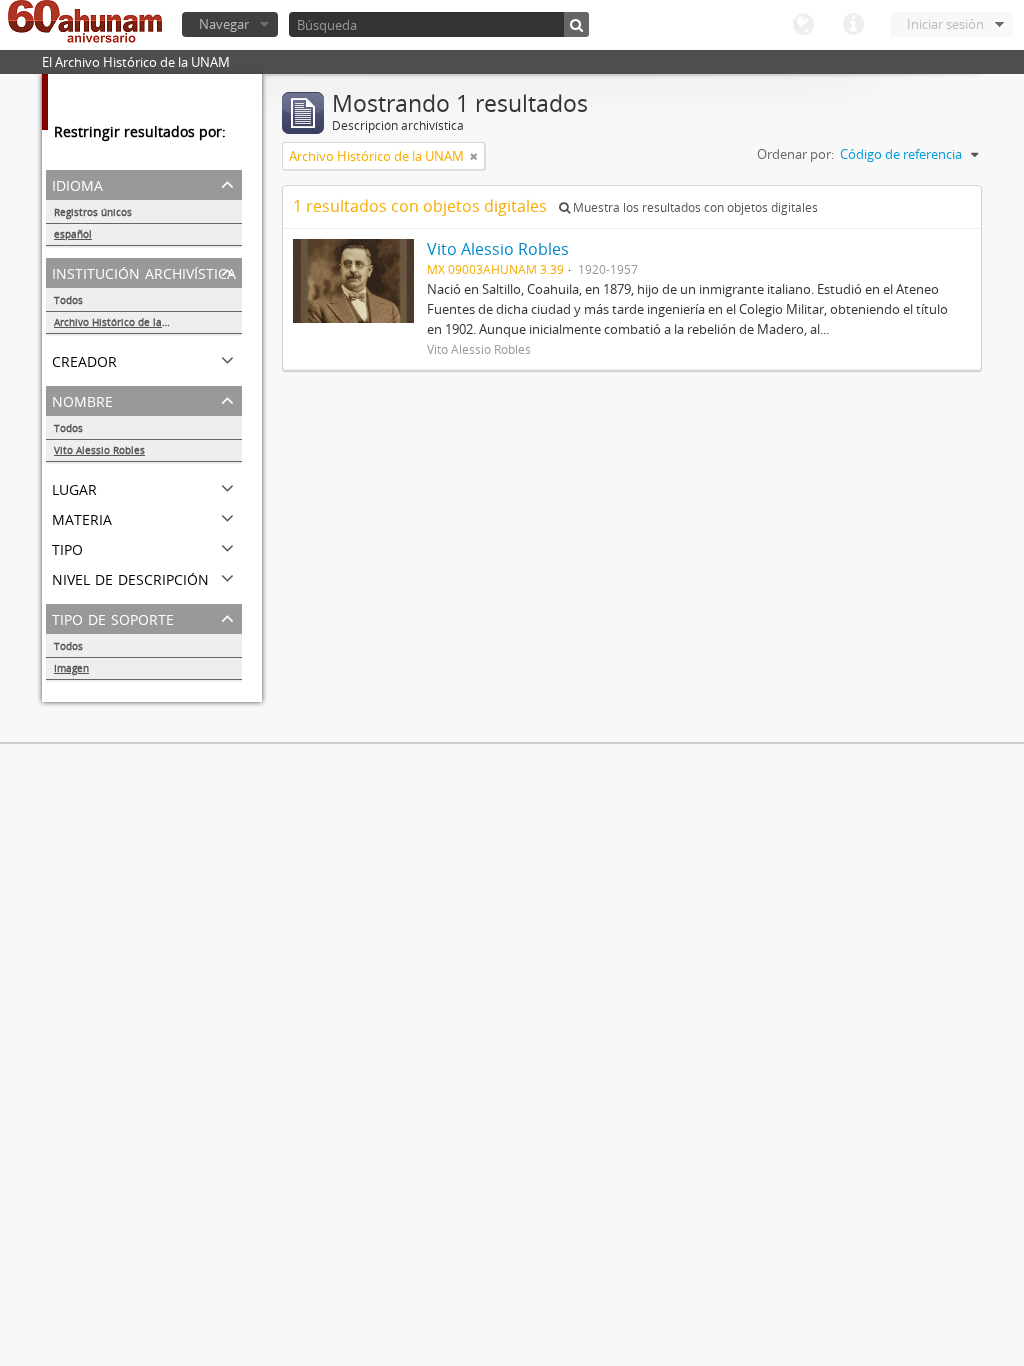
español (73, 234)
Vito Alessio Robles (99, 450)
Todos (68, 300)
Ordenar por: (795, 154)
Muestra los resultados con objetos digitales (694, 207)
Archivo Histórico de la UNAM (124, 322)
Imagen (71, 668)
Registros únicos (93, 212)
